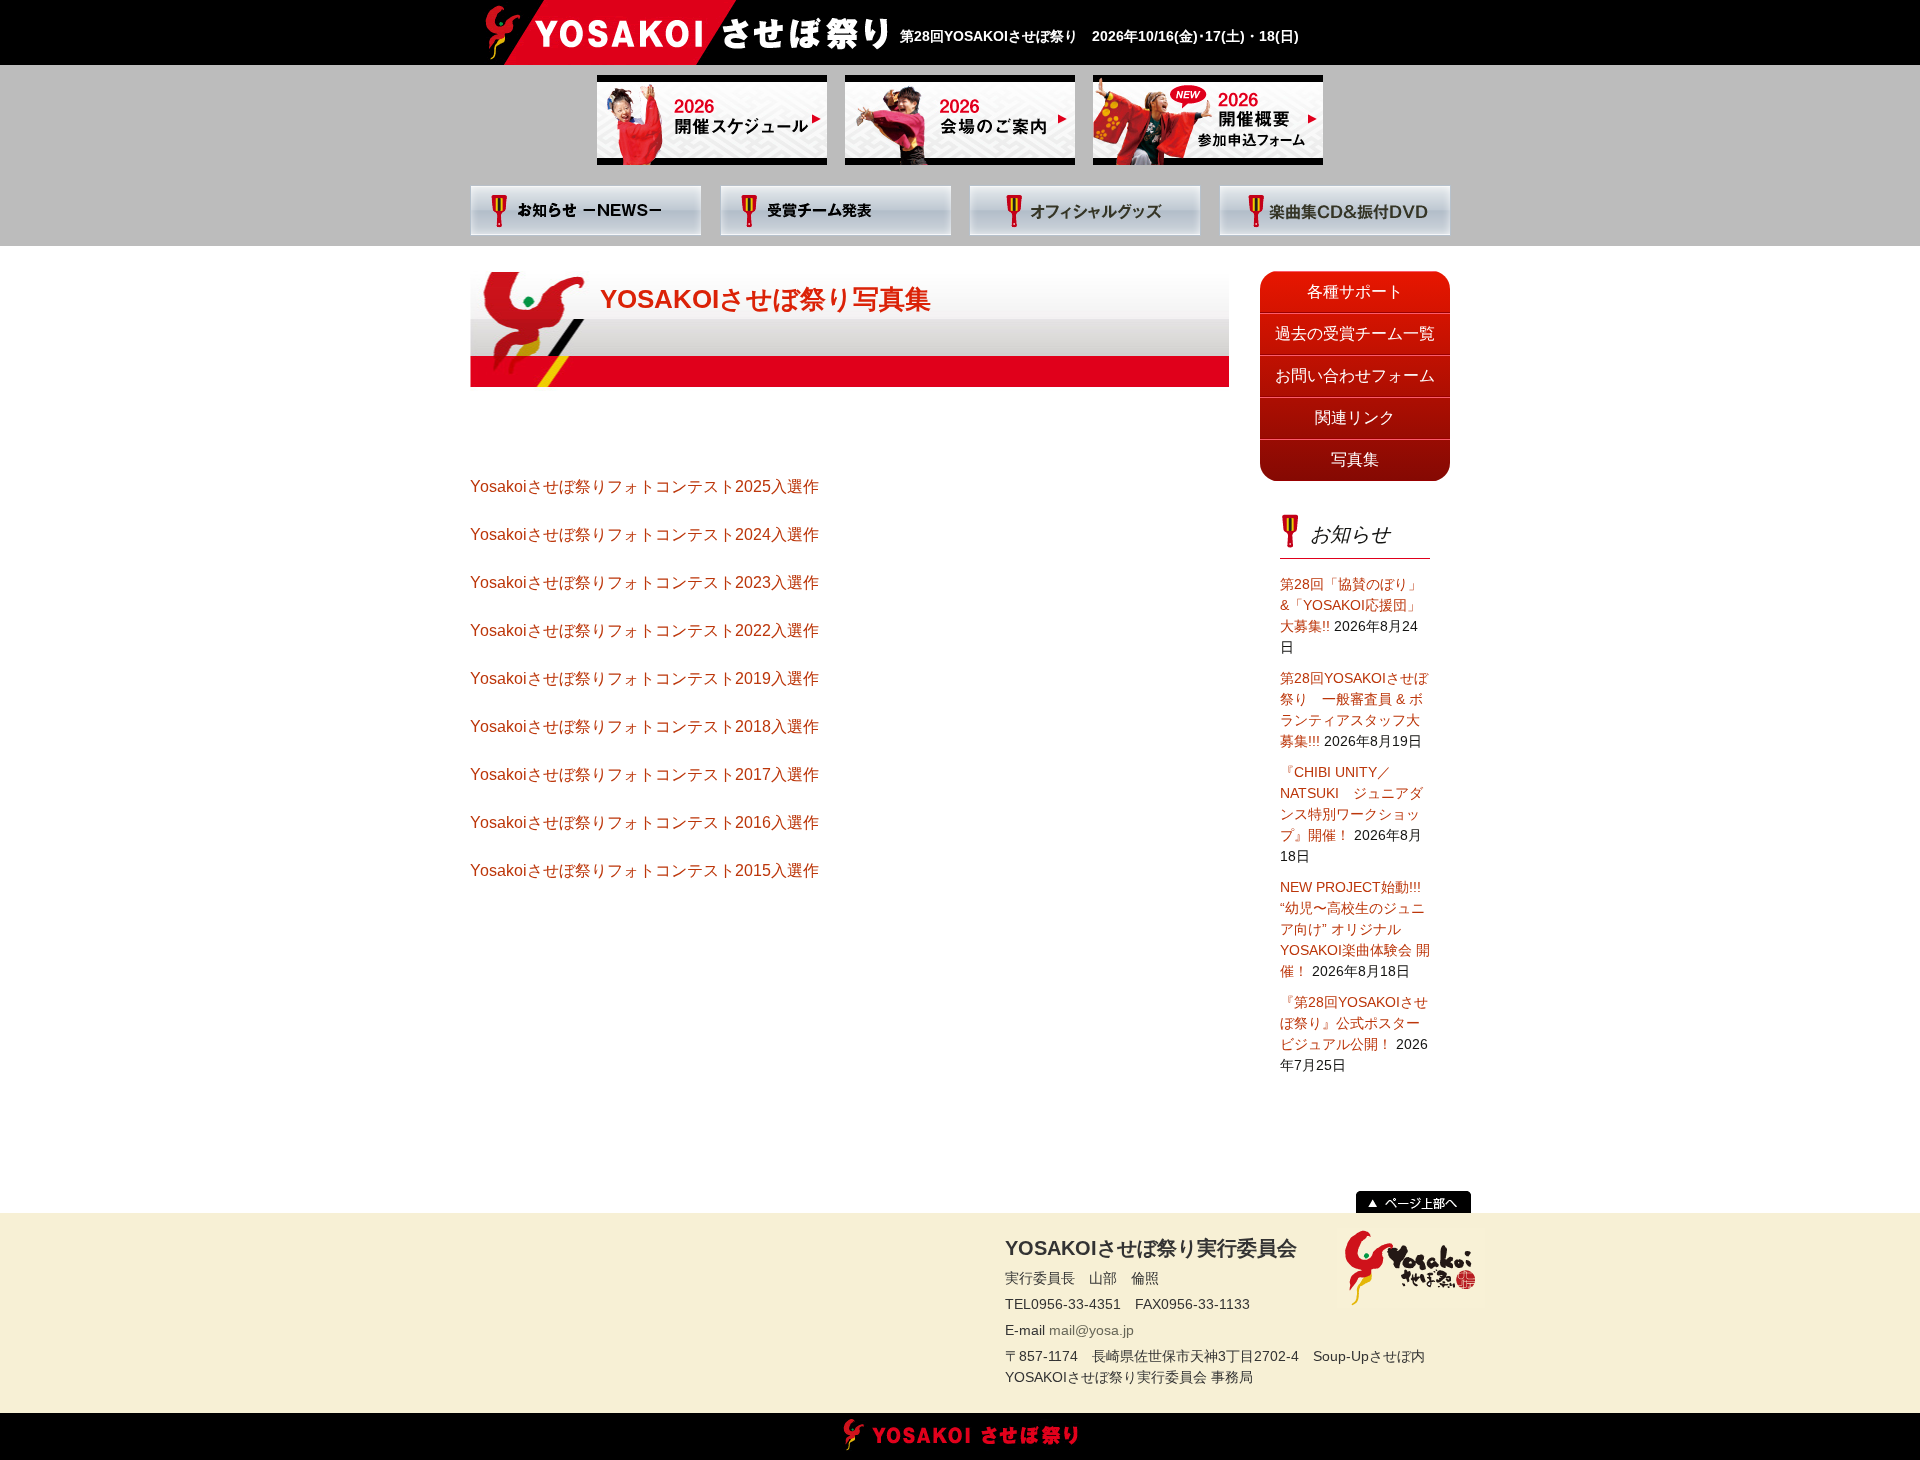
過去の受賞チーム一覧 (1355, 333)
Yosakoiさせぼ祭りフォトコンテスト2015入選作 (644, 870)
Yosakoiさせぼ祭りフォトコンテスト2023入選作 (644, 582)
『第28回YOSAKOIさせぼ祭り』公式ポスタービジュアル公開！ (1354, 1023)
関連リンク (1355, 417)
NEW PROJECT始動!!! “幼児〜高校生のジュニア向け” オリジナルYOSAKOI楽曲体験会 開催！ (1355, 929)
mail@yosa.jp (1091, 1330)
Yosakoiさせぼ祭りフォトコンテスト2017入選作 (644, 774)
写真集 (1355, 459)
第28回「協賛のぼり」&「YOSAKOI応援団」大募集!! (1351, 605)
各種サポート (1355, 291)
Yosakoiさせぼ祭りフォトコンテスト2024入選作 (644, 534)
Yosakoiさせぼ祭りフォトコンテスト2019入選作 (644, 678)
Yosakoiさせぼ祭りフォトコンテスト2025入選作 (644, 486)
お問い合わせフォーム (1355, 375)
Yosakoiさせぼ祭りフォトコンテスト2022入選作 (644, 630)
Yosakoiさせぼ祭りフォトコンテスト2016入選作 (644, 822)
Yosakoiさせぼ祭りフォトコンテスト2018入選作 (644, 726)
